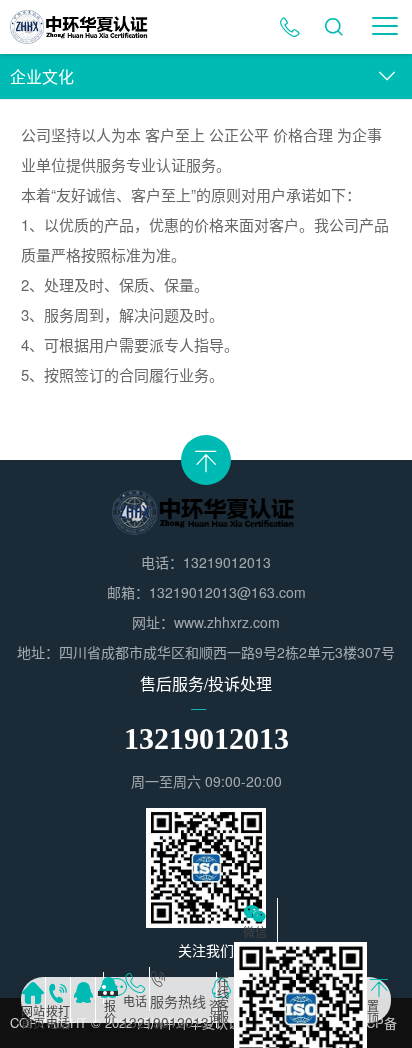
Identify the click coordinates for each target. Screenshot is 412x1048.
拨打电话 (58, 1014)
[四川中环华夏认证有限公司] (81, 27)
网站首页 (33, 1014)
